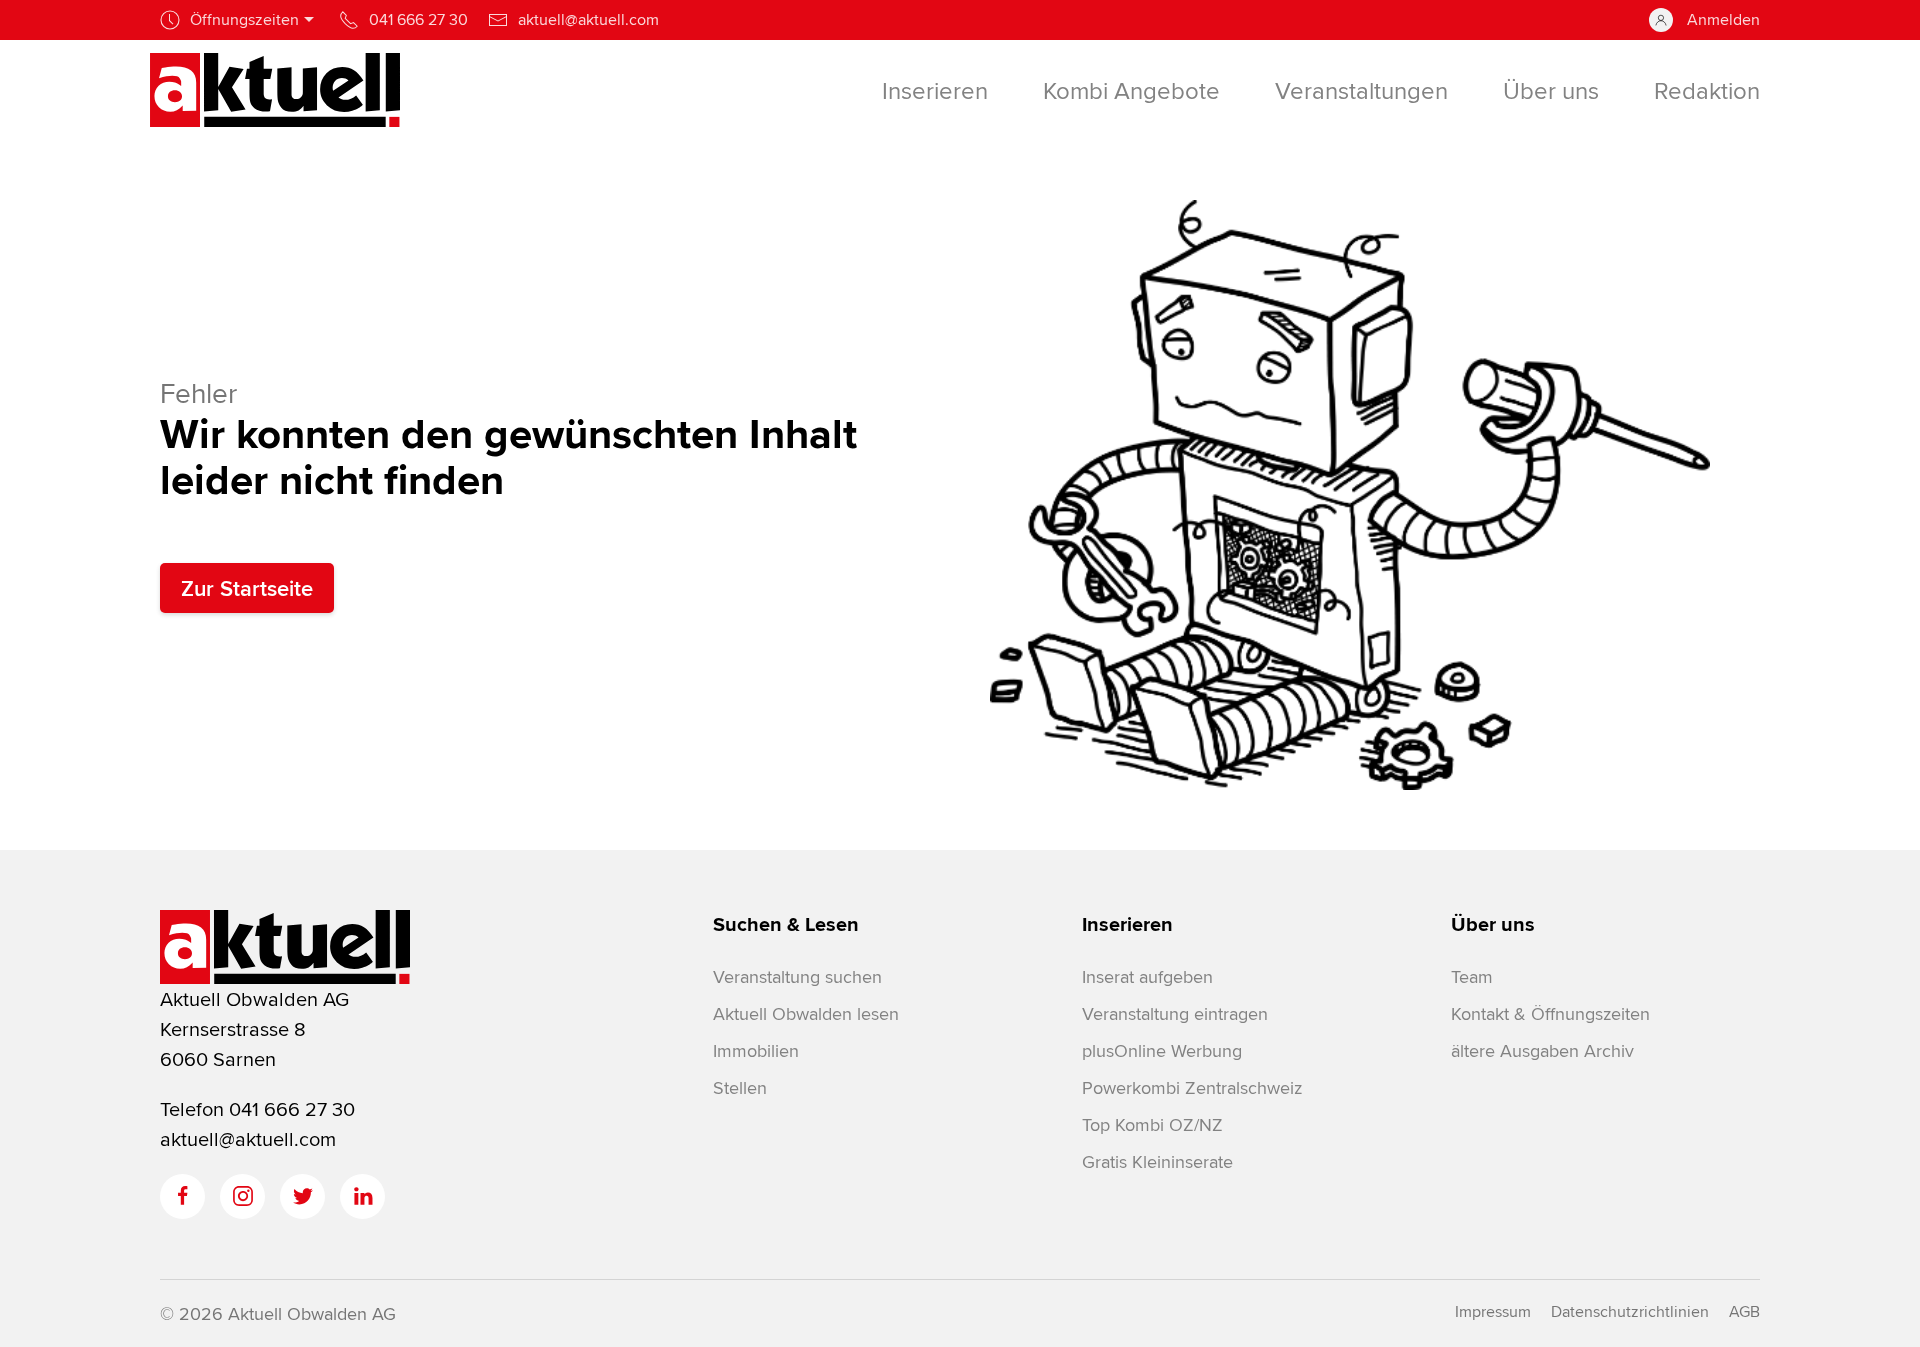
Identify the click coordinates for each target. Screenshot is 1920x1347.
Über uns (1493, 924)
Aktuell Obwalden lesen (806, 1013)
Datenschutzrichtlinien (1630, 1311)
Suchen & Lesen (786, 924)
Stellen (740, 1087)
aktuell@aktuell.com (248, 1138)
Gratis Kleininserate (1157, 1161)
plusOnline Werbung (1162, 1050)
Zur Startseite (247, 588)
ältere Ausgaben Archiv (1542, 1050)
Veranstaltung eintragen (1175, 1013)
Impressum (1493, 1311)
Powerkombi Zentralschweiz (1192, 1087)
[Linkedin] (362, 1196)
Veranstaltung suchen (797, 976)
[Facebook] (182, 1196)
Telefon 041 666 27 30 (257, 1108)
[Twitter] (302, 1196)
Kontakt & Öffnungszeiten (1550, 1013)
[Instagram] (242, 1196)
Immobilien (756, 1050)
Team (1472, 976)
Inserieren (1127, 924)
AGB (1744, 1311)
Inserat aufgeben (1147, 976)
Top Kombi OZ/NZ (1152, 1124)
